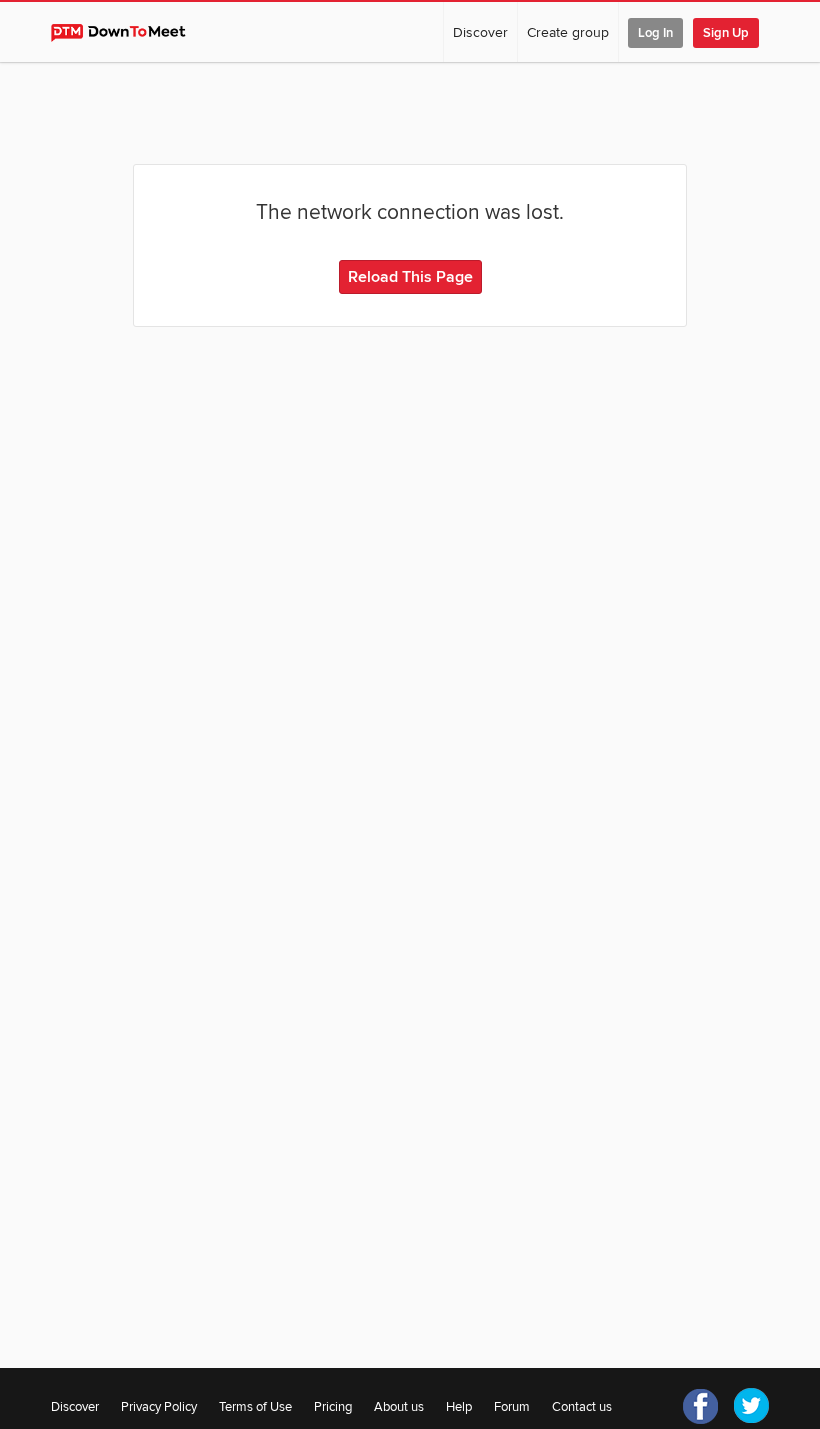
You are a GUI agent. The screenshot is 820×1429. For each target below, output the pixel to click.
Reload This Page (410, 277)
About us (399, 1407)
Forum (512, 1407)
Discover (480, 32)
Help (459, 1407)
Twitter (751, 1406)
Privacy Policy (159, 1407)
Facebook (701, 1406)
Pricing (333, 1407)
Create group (568, 32)
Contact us (582, 1407)
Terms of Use (255, 1407)
